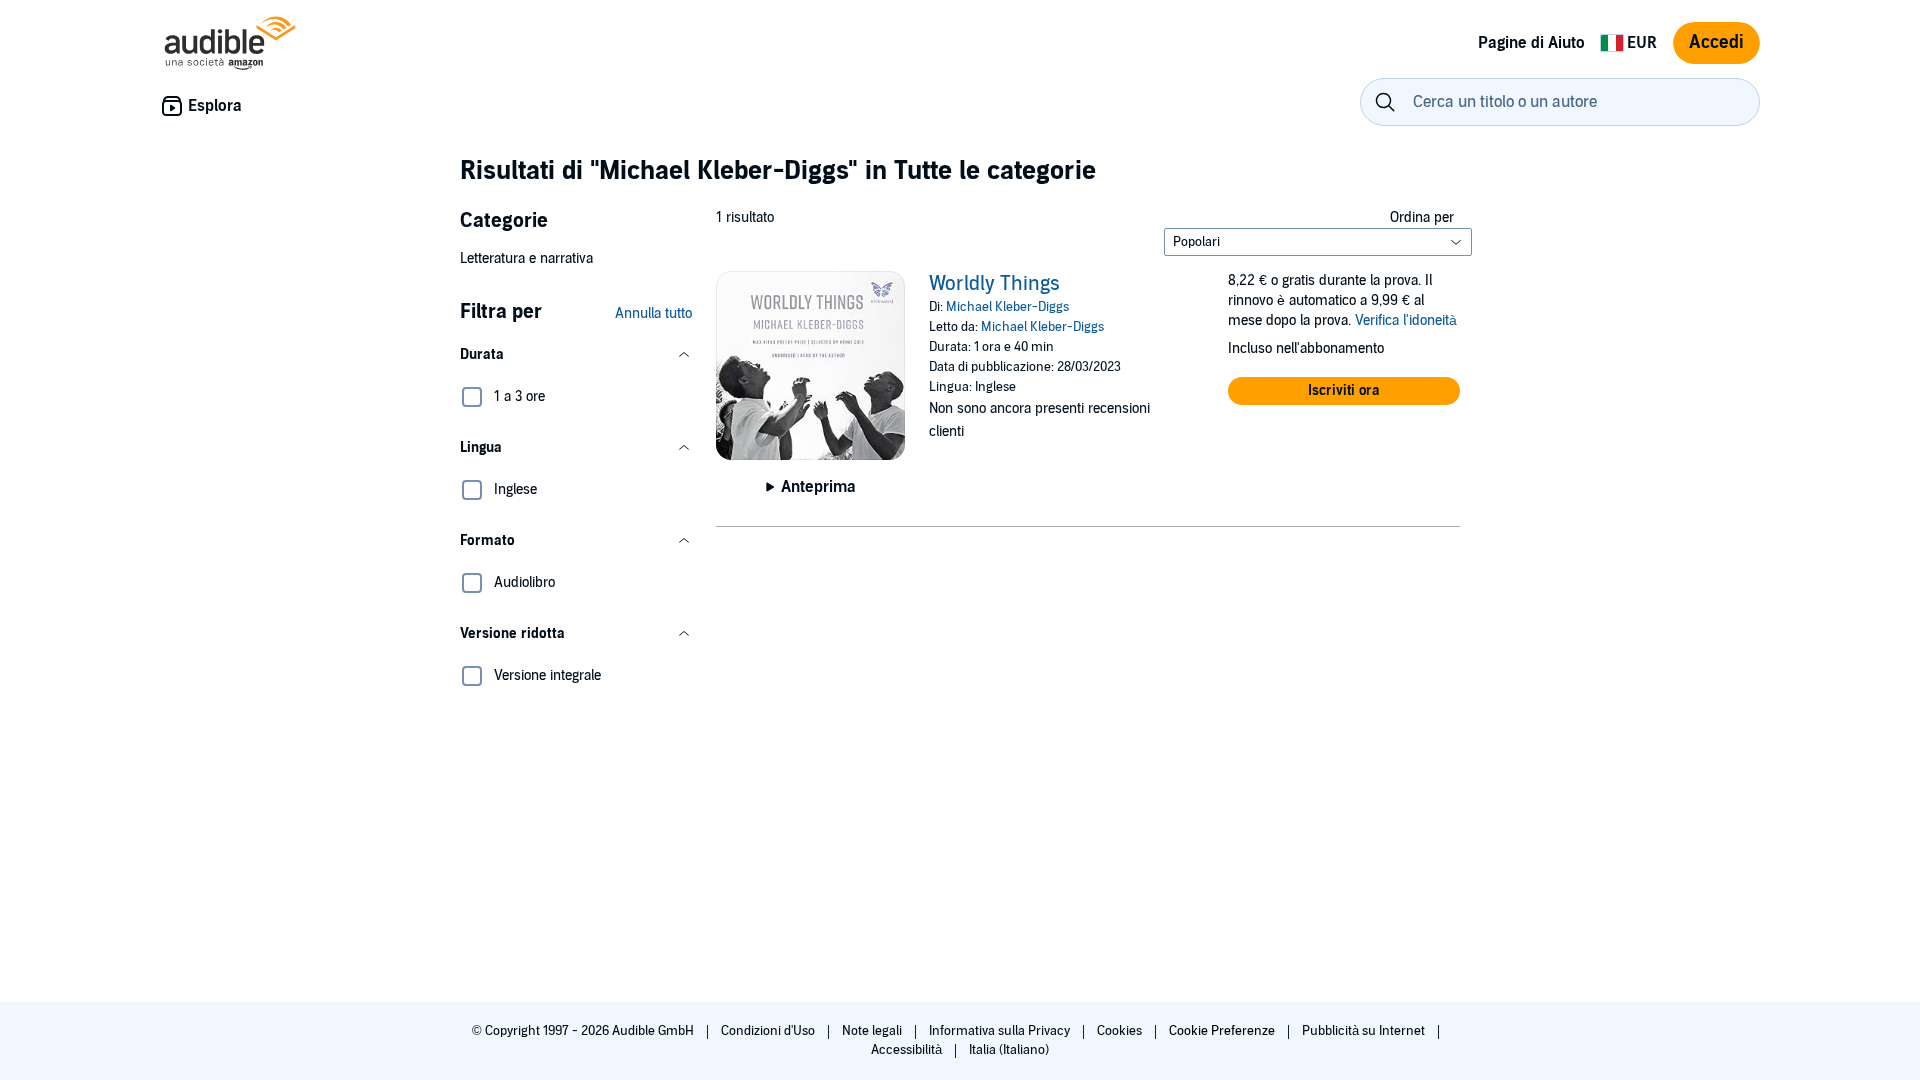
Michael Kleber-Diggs (1007, 307)
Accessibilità (908, 1050)
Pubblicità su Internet (1365, 1031)
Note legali (873, 1031)
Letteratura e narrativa (526, 258)
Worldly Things (994, 284)
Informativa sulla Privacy (1001, 1031)
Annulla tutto (653, 313)
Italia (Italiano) (1009, 1050)
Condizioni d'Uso (769, 1031)
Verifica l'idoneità (1406, 320)
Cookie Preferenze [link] (1222, 1031)
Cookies (1121, 1031)
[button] (576, 355)
